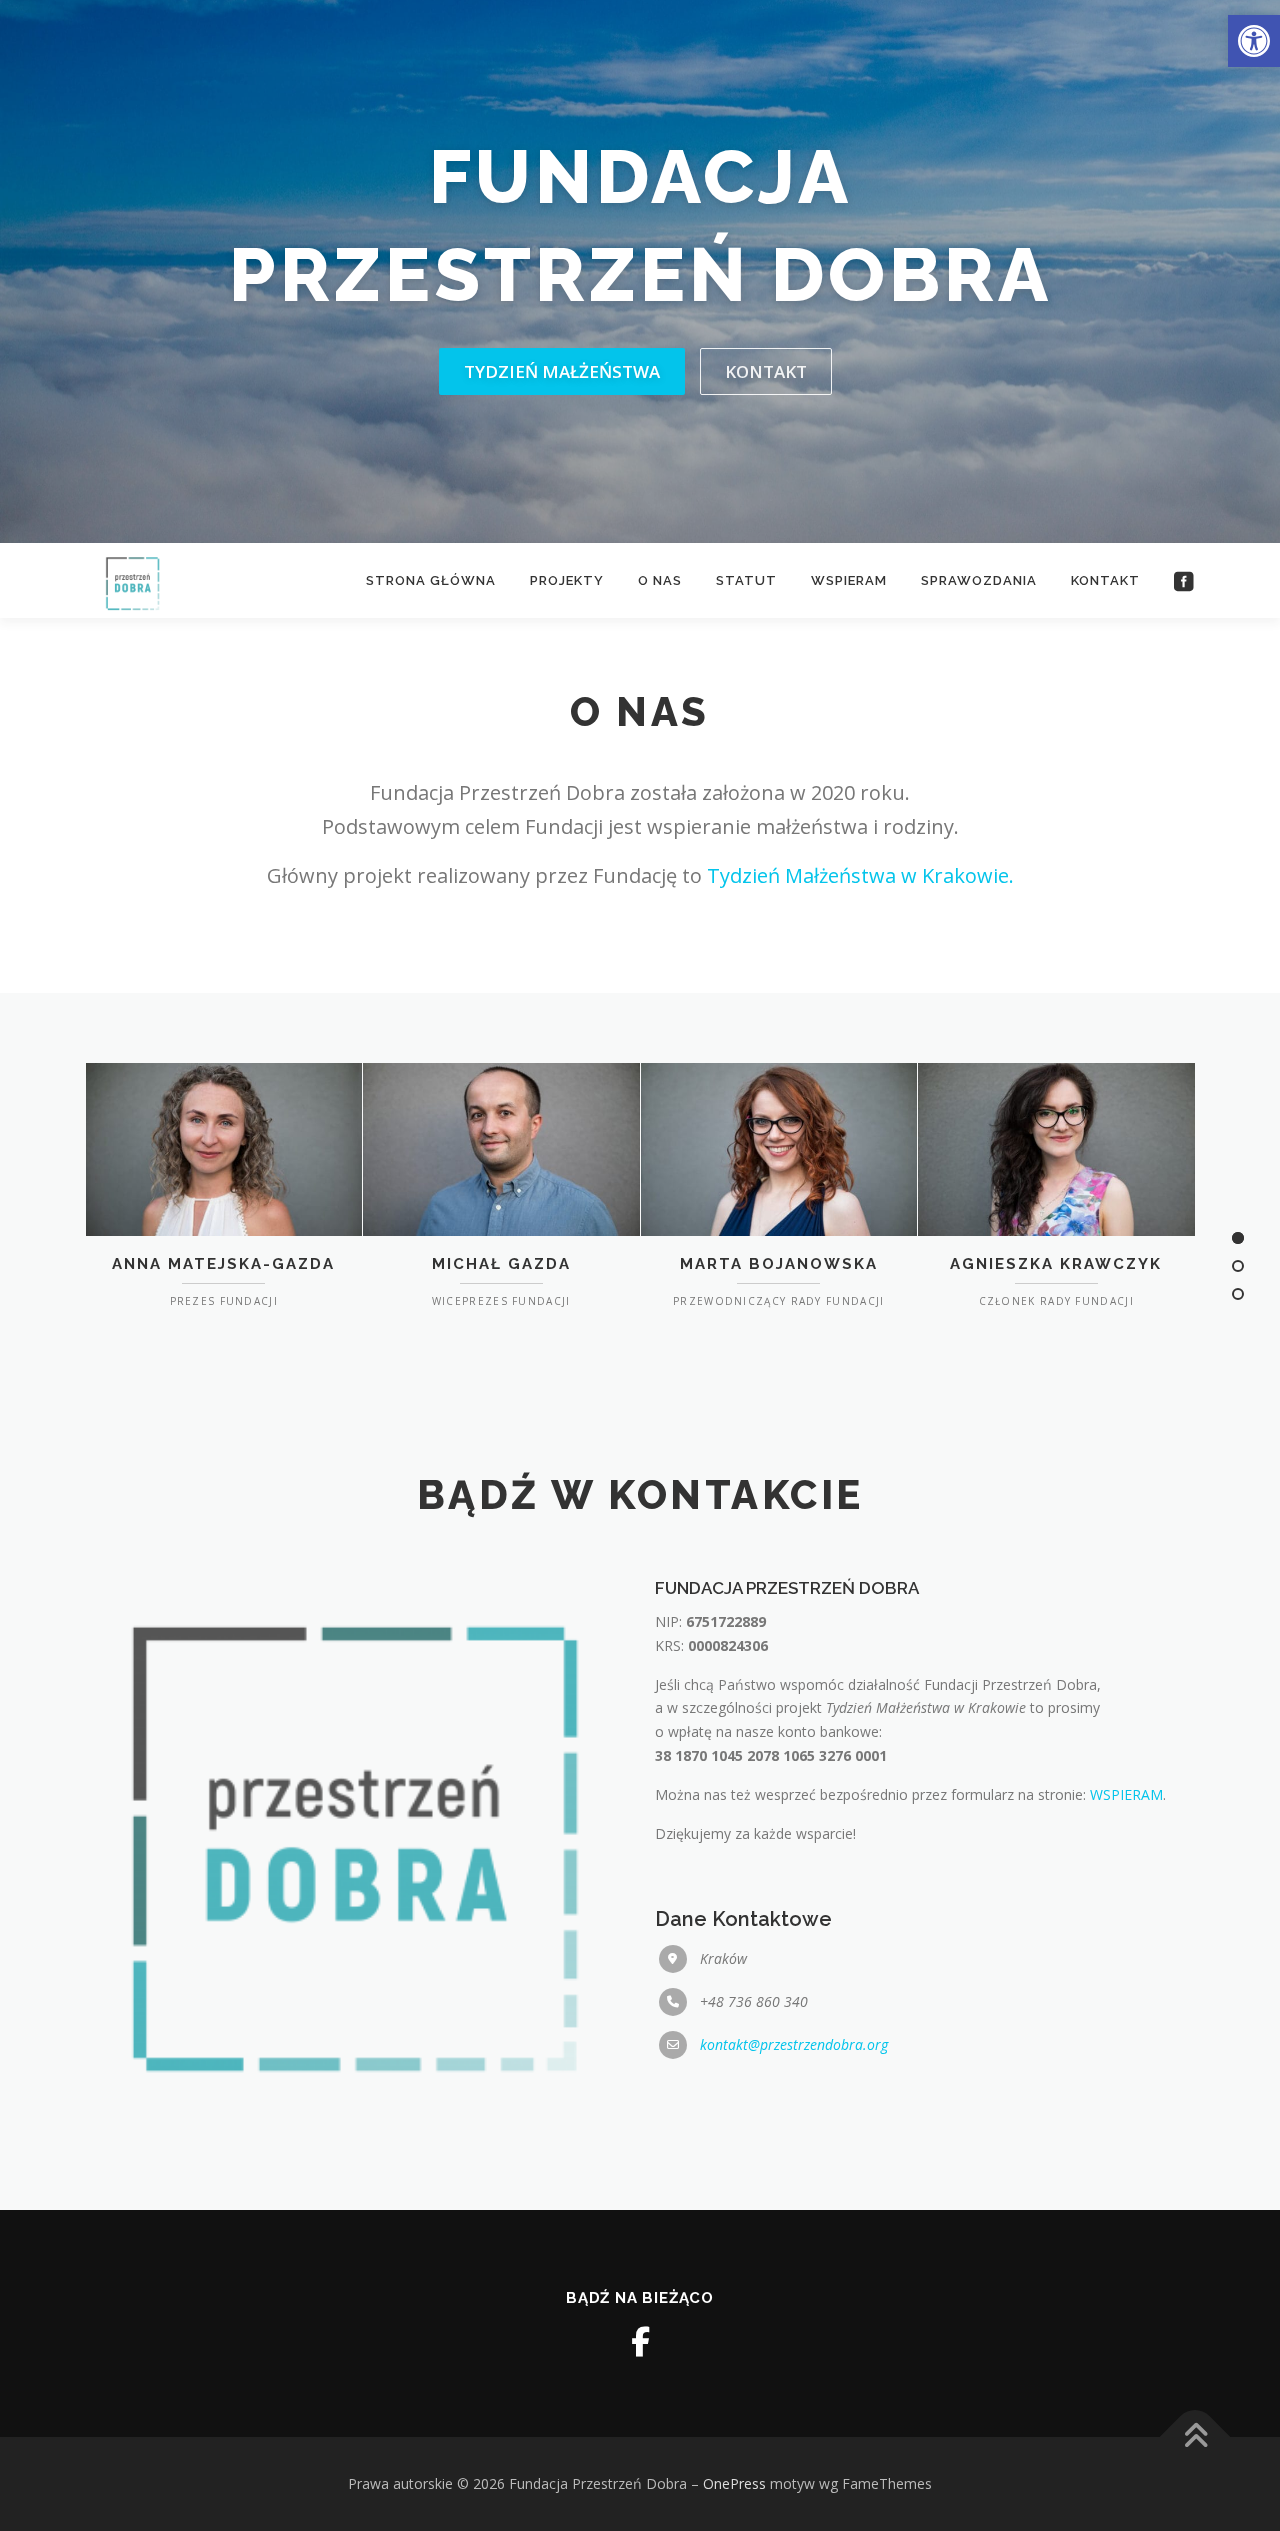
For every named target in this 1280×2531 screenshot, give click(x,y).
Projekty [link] (567, 580)
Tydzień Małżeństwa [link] (562, 371)
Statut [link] (746, 580)
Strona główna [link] (431, 580)
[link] (1254, 41)
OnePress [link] (734, 2483)
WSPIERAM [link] (1126, 1794)
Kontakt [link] (766, 371)
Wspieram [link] (849, 580)
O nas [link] (660, 580)
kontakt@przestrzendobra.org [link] (794, 2044)
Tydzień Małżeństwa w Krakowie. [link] (860, 875)
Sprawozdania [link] (979, 580)
